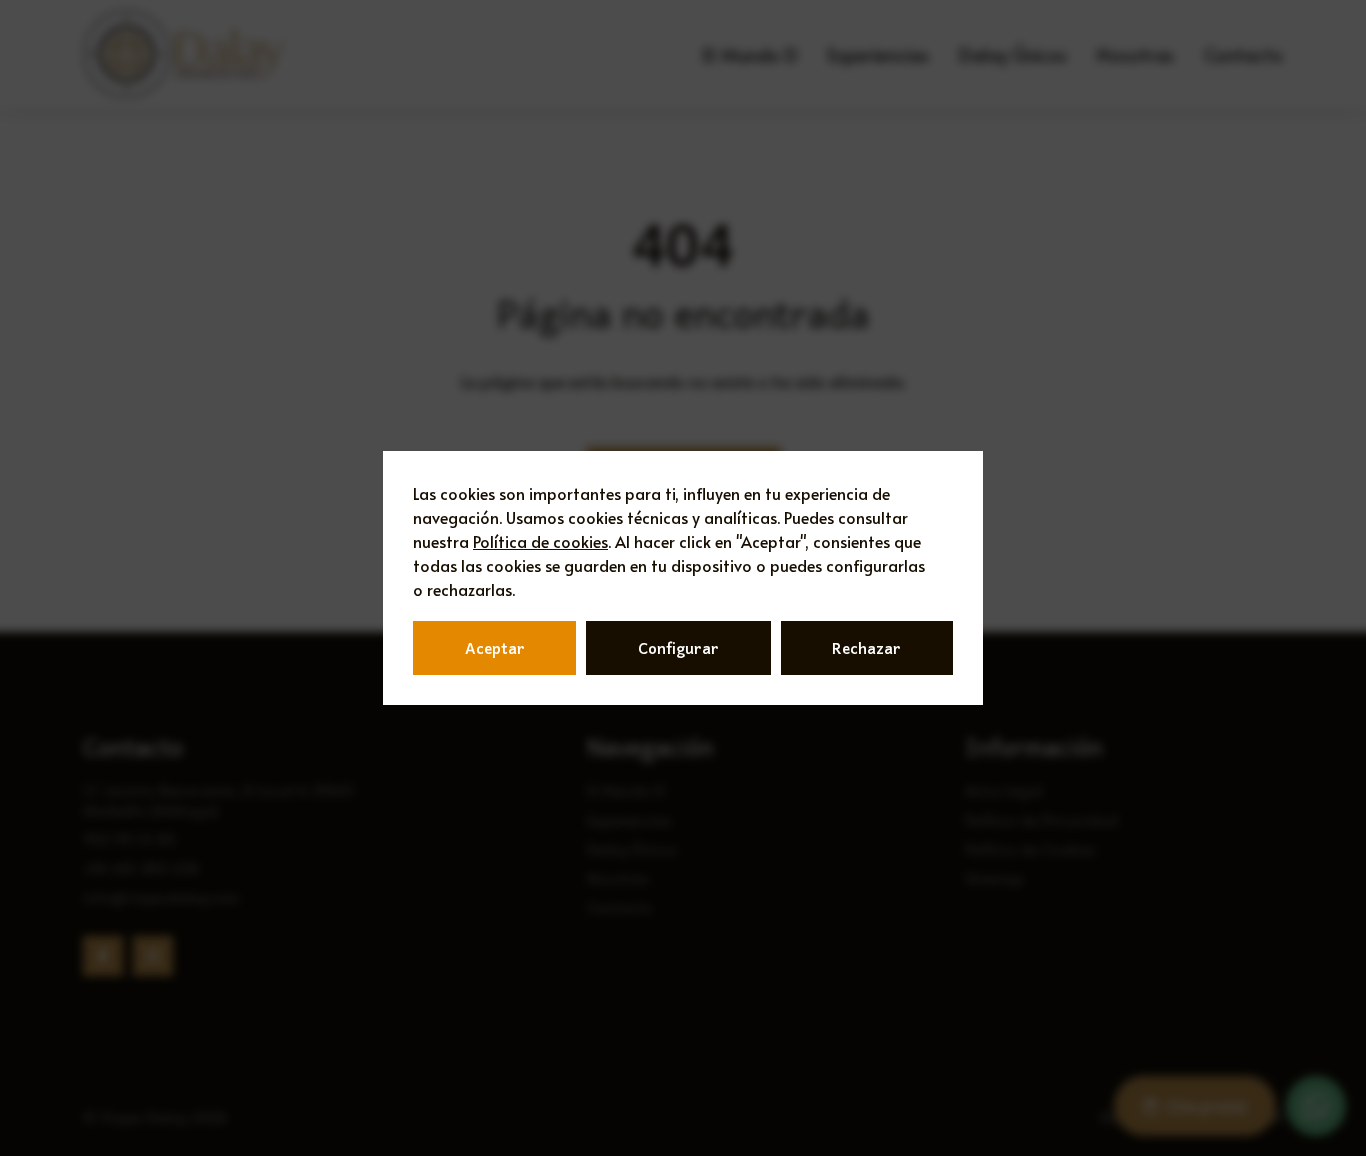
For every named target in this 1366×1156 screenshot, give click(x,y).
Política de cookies (540, 541)
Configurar (678, 648)
